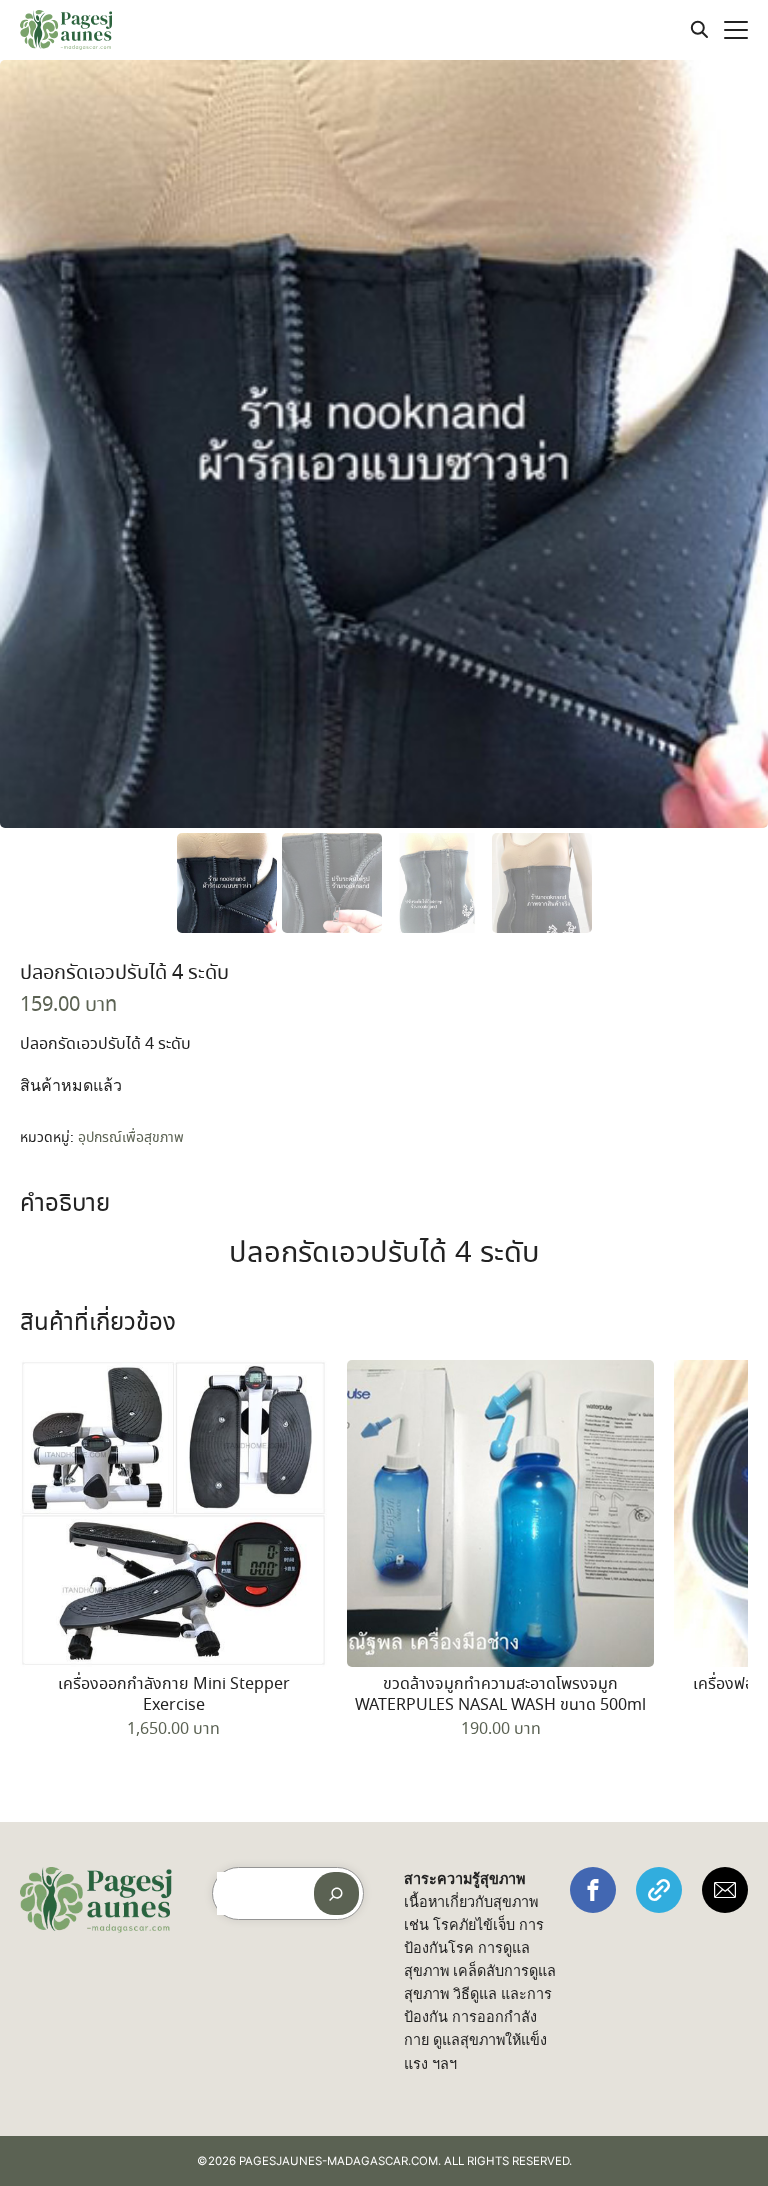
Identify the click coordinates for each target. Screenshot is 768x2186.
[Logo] (66, 30)
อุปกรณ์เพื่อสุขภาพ (131, 1138)
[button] (593, 1890)
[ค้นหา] (336, 1893)
